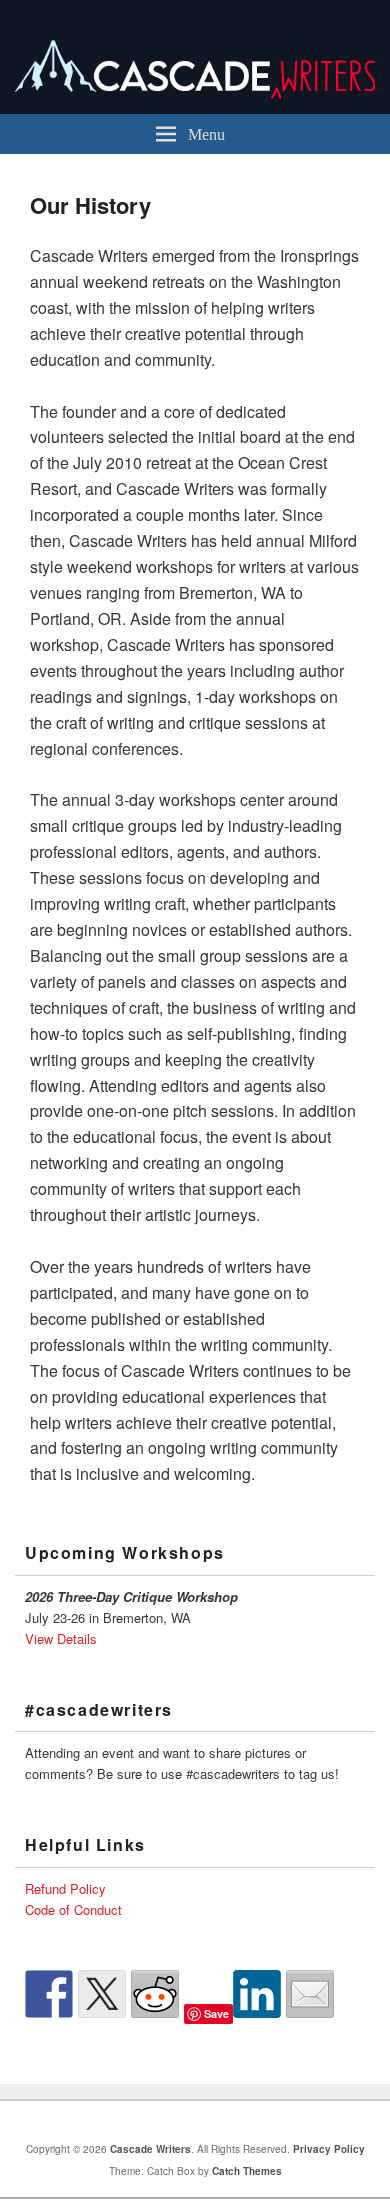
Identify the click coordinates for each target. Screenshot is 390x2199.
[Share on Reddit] (155, 1994)
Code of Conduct (73, 1909)
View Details (61, 1638)
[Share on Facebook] (49, 1994)
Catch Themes (247, 2171)
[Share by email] (310, 1994)
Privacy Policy (329, 2149)
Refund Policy (65, 1888)
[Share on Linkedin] (257, 1994)
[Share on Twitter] (102, 1994)
